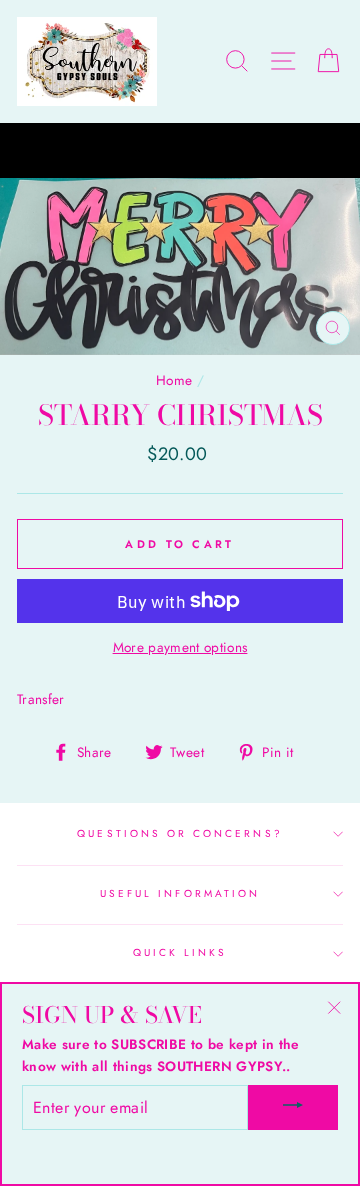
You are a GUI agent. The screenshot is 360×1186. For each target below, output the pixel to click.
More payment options (180, 647)
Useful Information (180, 893)
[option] (180, 151)
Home (174, 380)
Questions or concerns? (179, 833)
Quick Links (180, 952)
